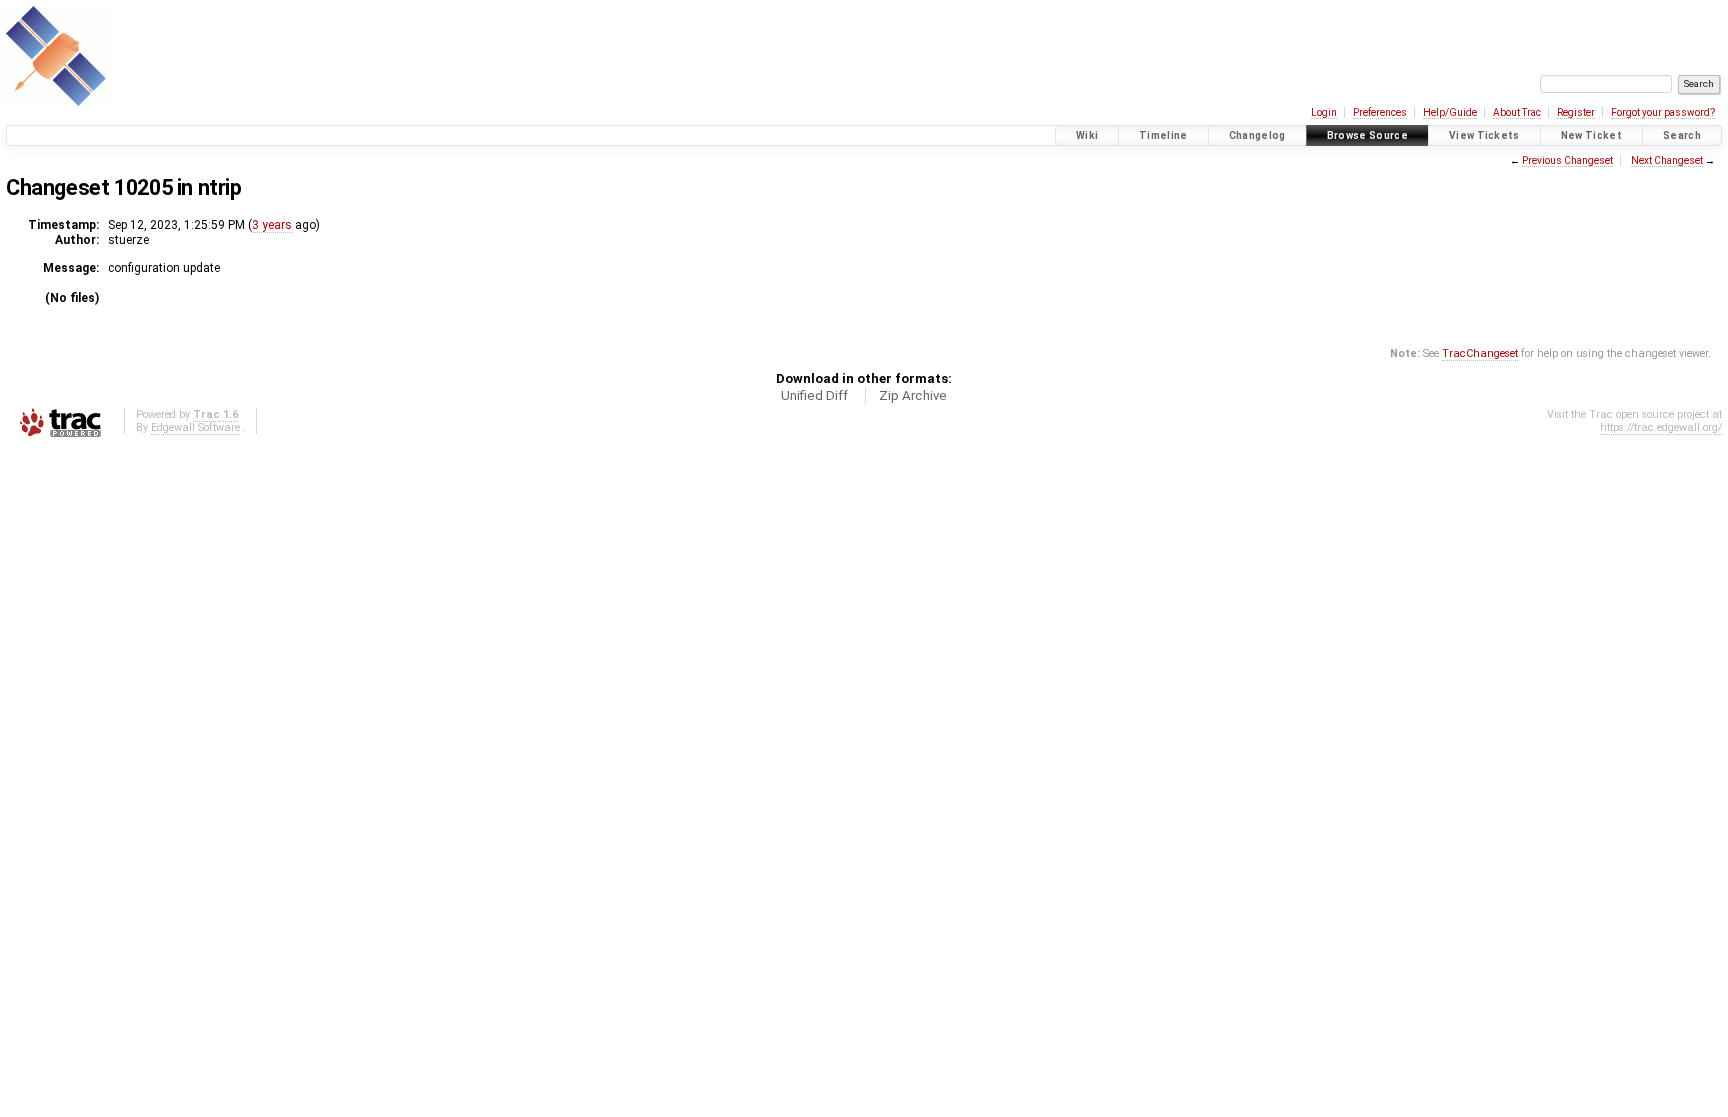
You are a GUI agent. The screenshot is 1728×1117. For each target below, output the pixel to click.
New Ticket (1591, 135)
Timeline (1163, 135)
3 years (272, 225)
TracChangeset (1480, 353)
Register (1576, 112)
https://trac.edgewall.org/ (1661, 427)
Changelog (1257, 135)
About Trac (1517, 112)
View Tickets (1484, 135)
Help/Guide (1450, 112)
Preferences (1380, 112)
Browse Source (1367, 135)
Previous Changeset (1567, 160)
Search (1682, 135)
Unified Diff (814, 395)
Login (1324, 112)
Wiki (1087, 135)
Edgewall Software (195, 427)
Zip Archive (913, 395)
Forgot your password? (1663, 112)
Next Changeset (1667, 160)
